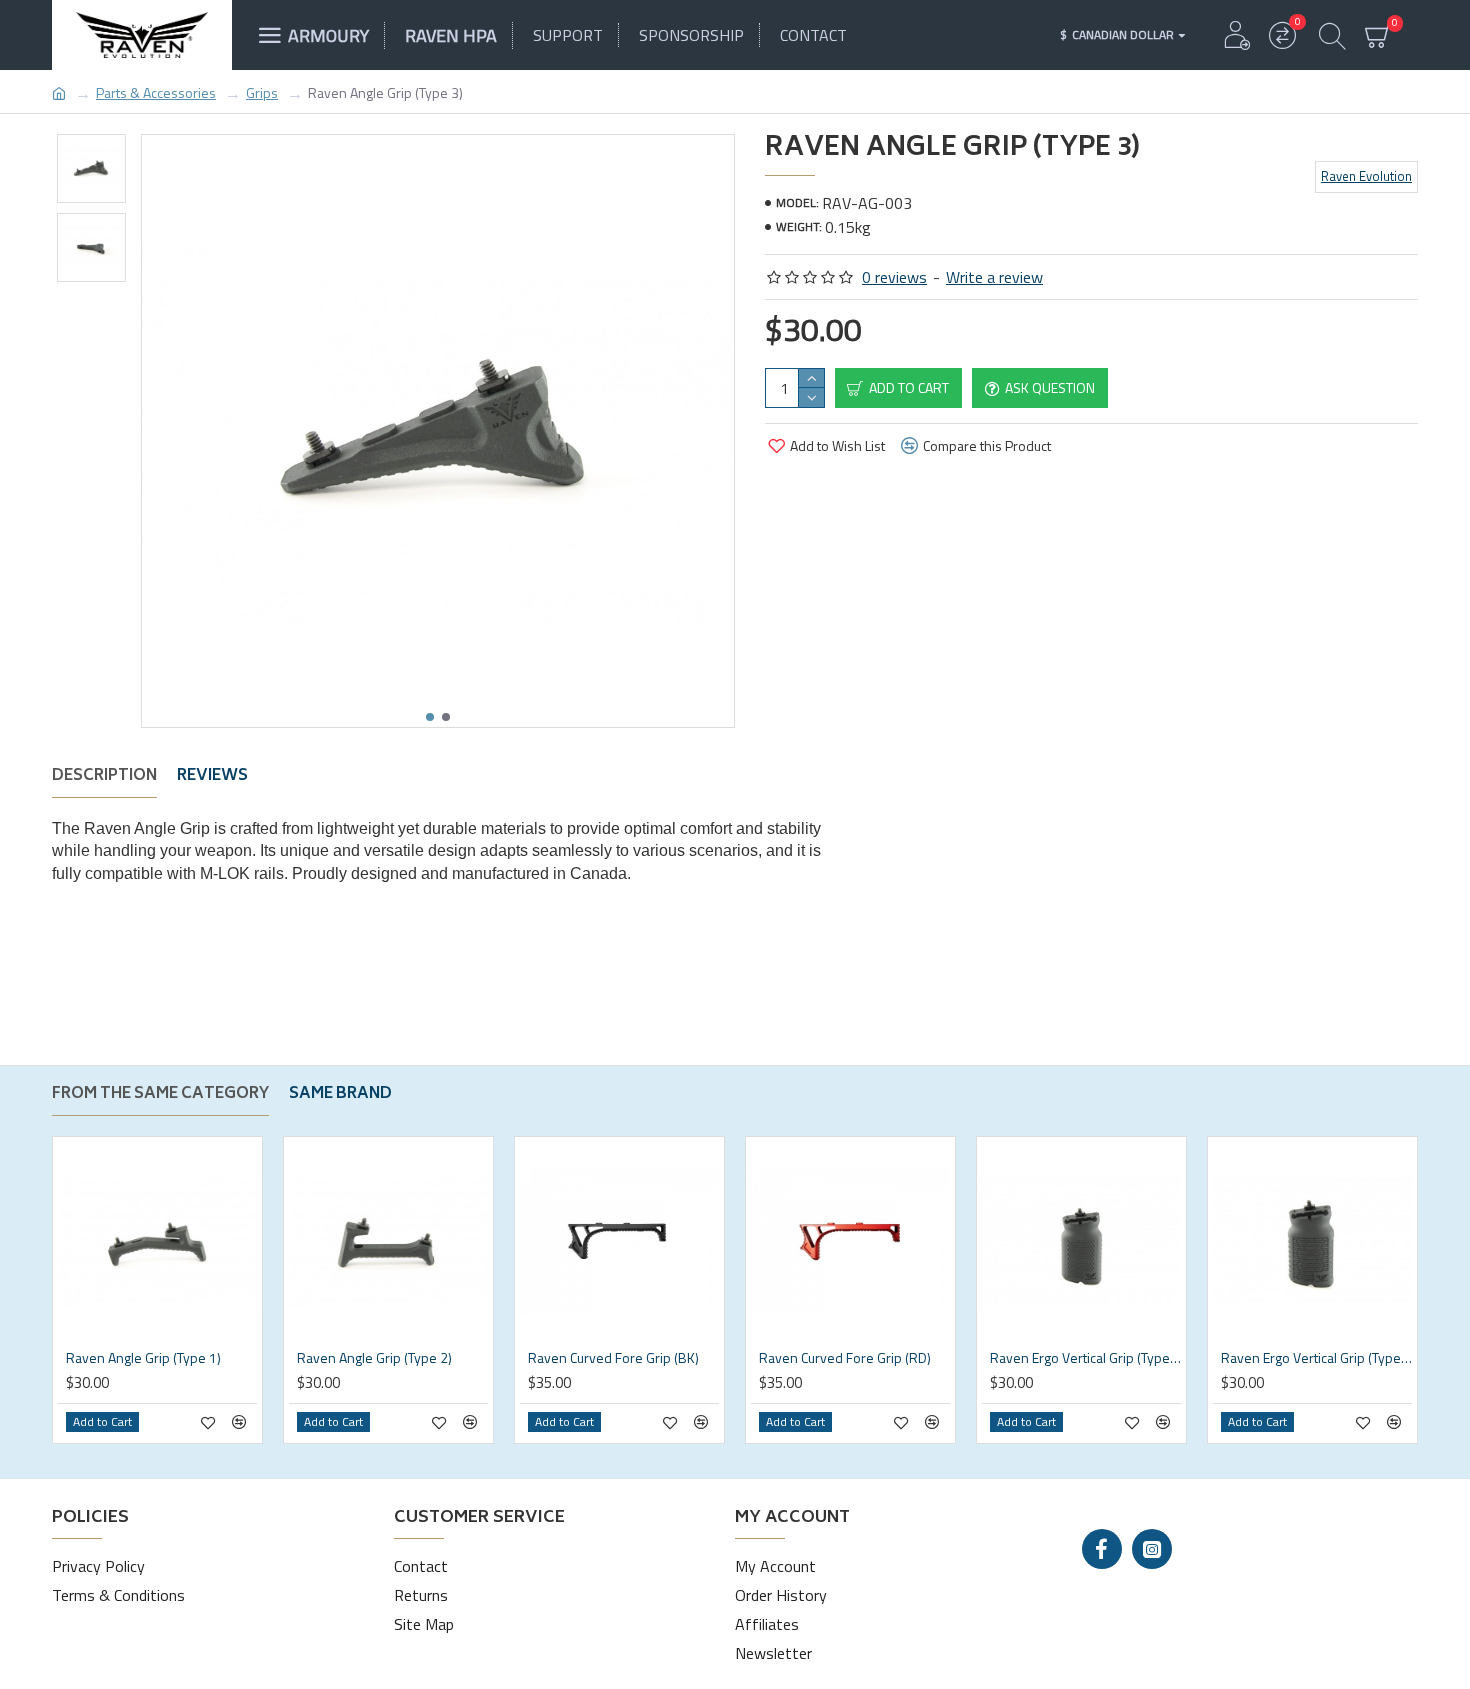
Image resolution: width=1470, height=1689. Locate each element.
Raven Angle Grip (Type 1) (143, 1358)
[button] (430, 717)
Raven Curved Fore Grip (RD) (845, 1358)
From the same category (160, 1097)
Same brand (340, 1097)
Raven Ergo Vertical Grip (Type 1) (1085, 1358)
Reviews (212, 779)
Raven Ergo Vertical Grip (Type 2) (1316, 1358)
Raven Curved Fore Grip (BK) (613, 1358)
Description (104, 779)
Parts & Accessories (156, 92)
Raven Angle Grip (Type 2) (374, 1358)
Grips (262, 92)
